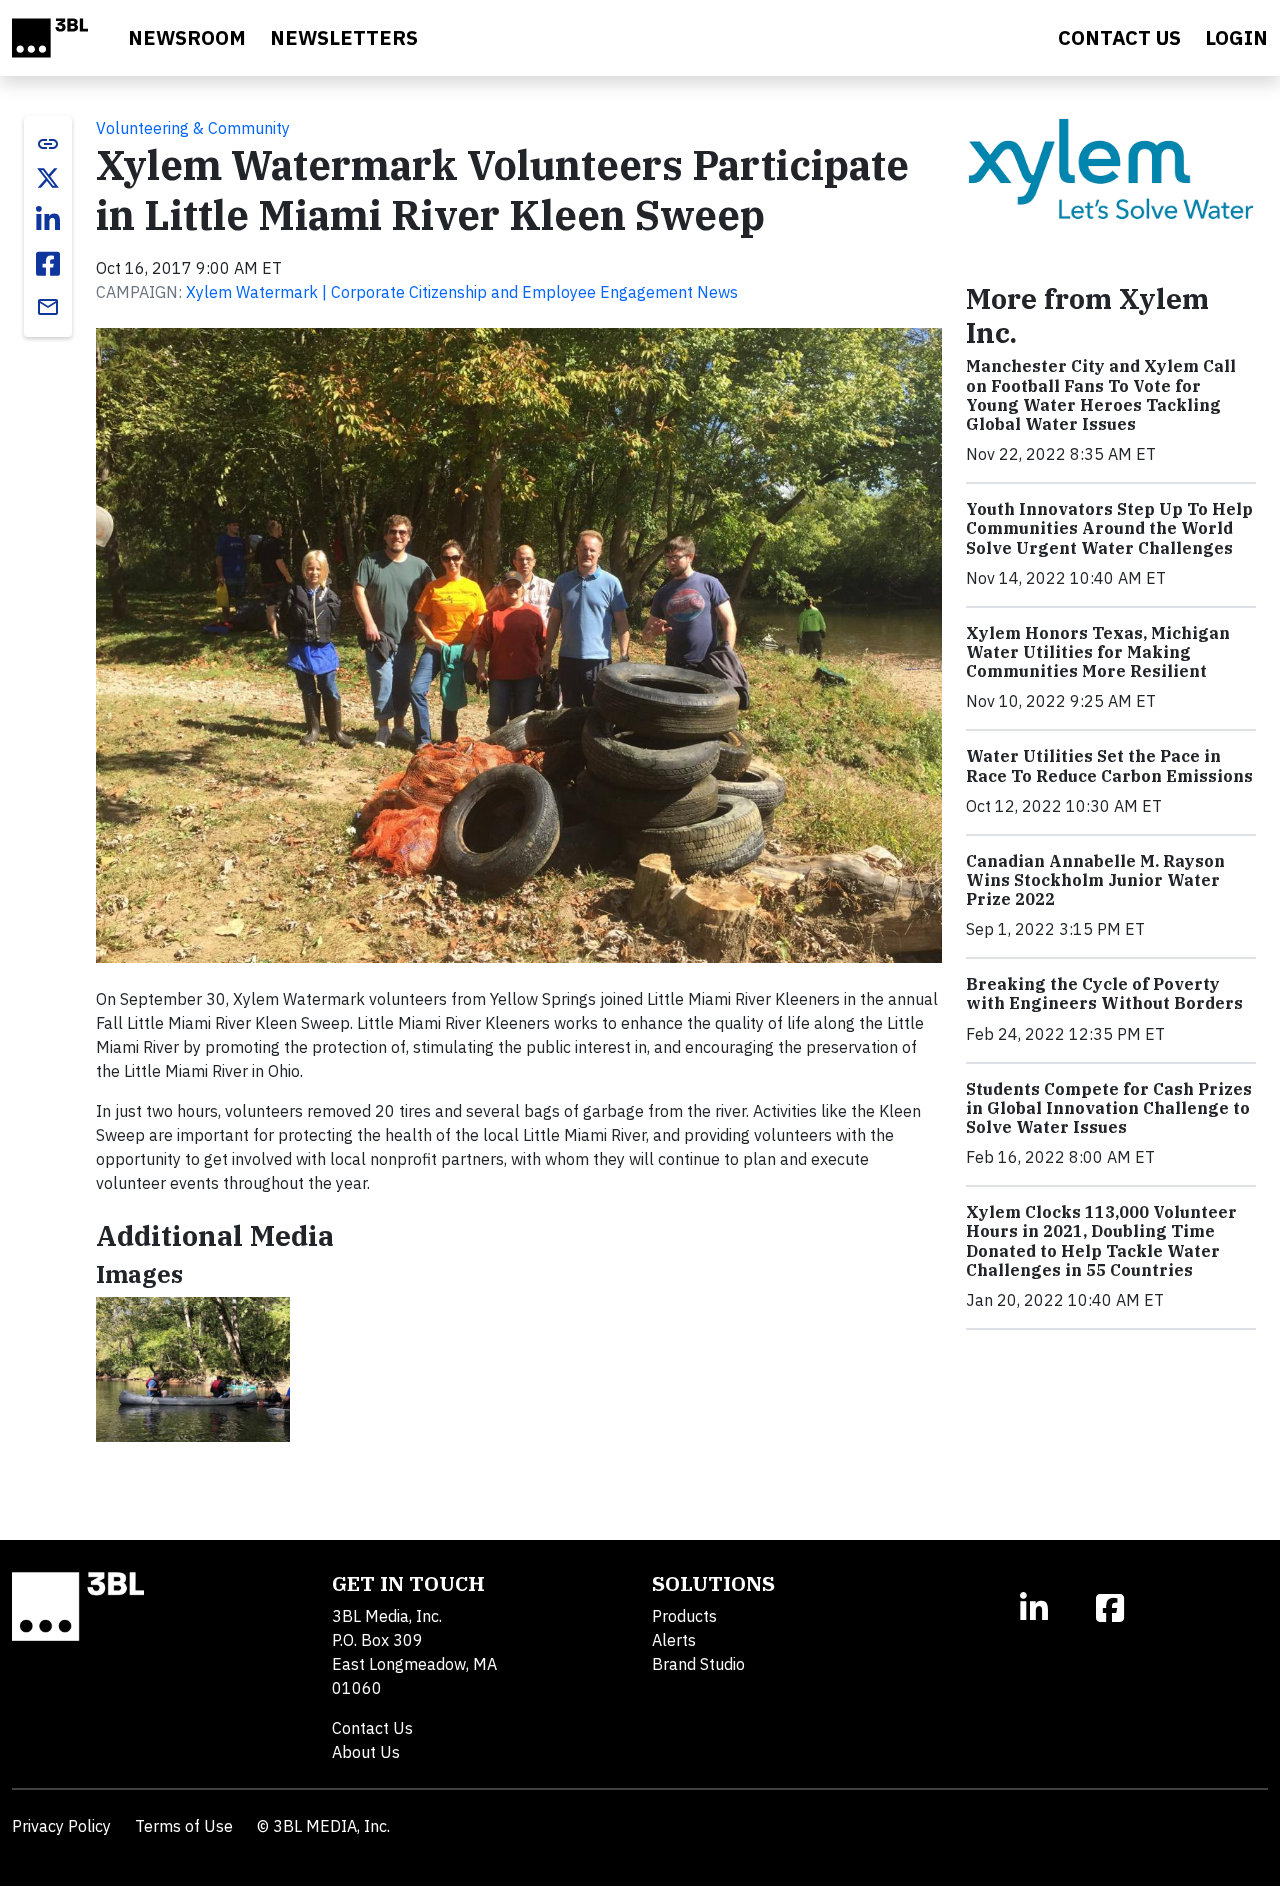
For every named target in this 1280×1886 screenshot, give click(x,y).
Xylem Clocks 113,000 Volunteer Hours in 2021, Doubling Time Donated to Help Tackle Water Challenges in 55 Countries (1101, 1241)
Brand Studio (698, 1664)
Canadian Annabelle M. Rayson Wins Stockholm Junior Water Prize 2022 (1095, 880)
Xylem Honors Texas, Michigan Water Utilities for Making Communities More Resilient (1098, 652)
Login (1236, 37)
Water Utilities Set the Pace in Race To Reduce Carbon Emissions (1109, 765)
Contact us (1119, 37)
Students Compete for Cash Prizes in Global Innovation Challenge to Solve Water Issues (1109, 1108)
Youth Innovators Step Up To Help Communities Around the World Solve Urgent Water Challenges (1109, 528)
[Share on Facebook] (48, 264)
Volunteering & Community (193, 128)
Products (684, 1616)
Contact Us (372, 1728)
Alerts (674, 1640)
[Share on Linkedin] (48, 220)
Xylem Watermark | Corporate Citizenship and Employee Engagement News (462, 292)
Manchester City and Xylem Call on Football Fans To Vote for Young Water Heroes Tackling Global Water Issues (1101, 395)
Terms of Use (184, 1826)
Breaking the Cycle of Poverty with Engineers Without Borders (1104, 993)
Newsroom (187, 37)
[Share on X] (48, 178)
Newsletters (344, 37)
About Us (366, 1752)
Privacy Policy (61, 1826)
